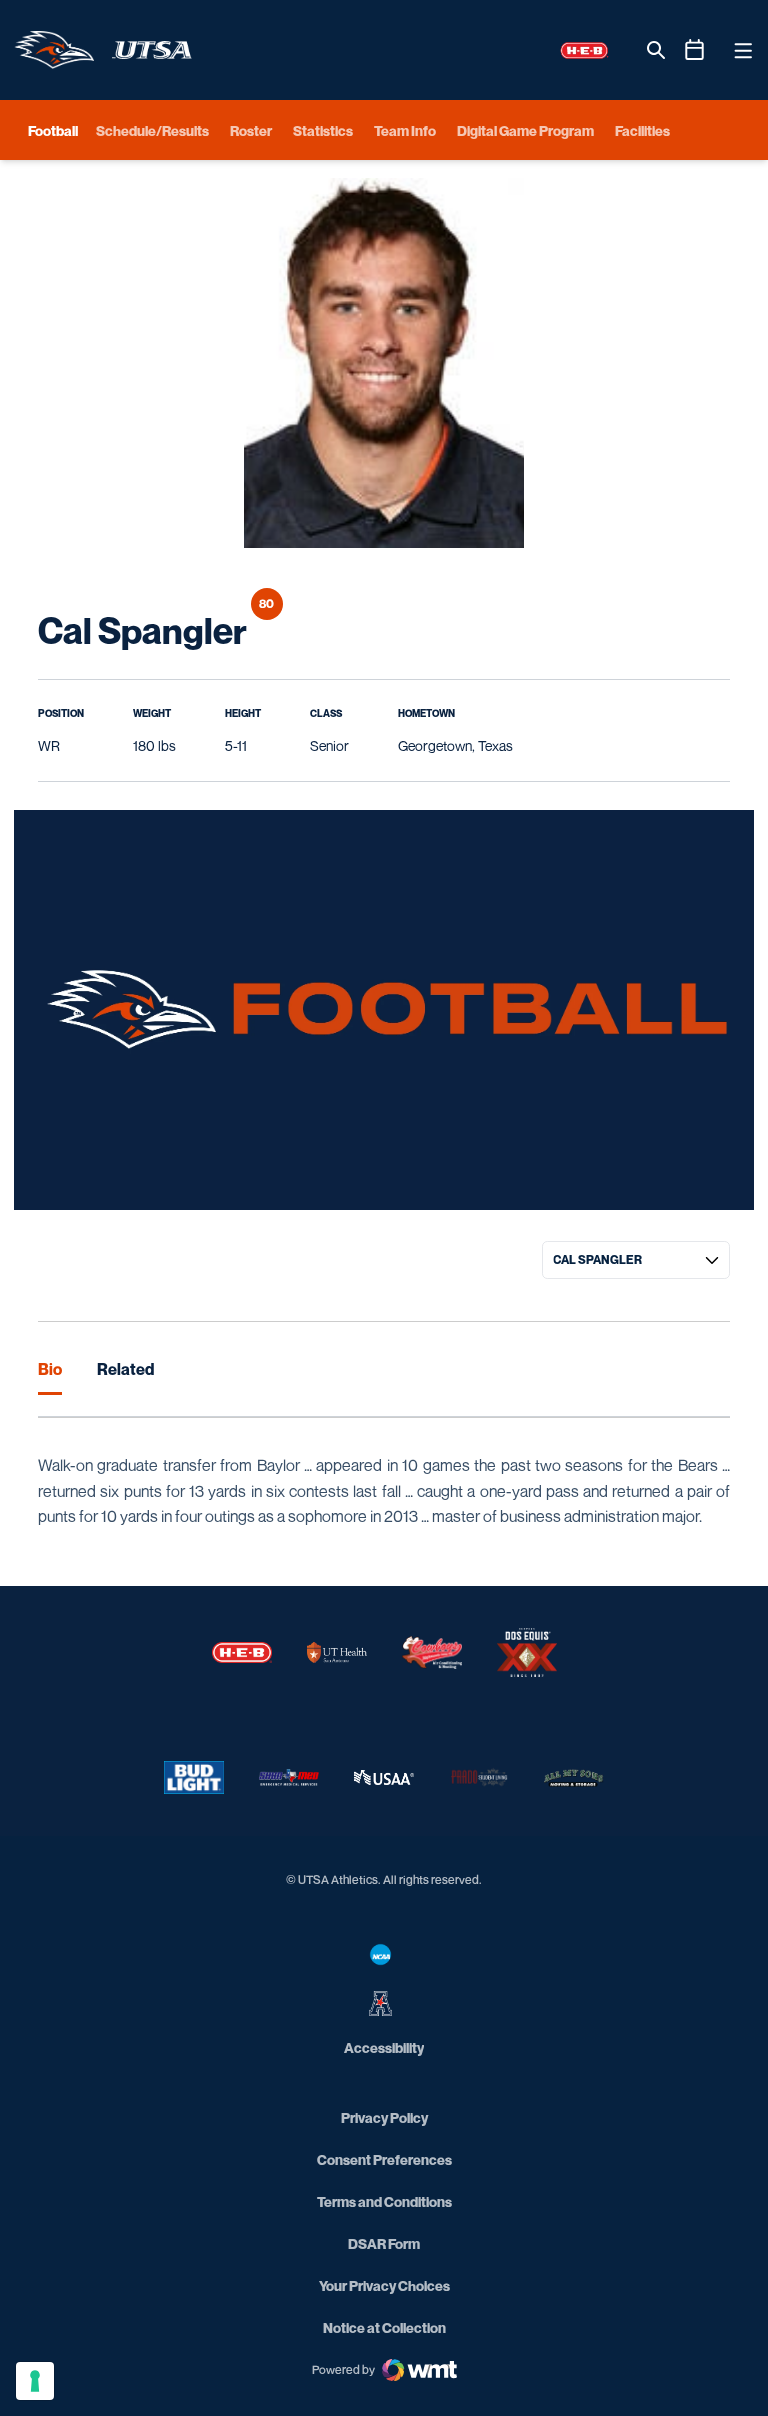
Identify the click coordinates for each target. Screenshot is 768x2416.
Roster (251, 130)
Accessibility (384, 2047)
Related (125, 1369)
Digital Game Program (525, 130)
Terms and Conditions (384, 2201)
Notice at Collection (384, 2327)
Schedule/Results (152, 130)
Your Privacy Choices (384, 2285)
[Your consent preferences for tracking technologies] (35, 2381)
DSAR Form (384, 2243)
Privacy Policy (384, 2117)
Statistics (323, 130)
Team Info (405, 130)
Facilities (642, 130)
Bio (50, 1369)
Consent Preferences (384, 2159)
